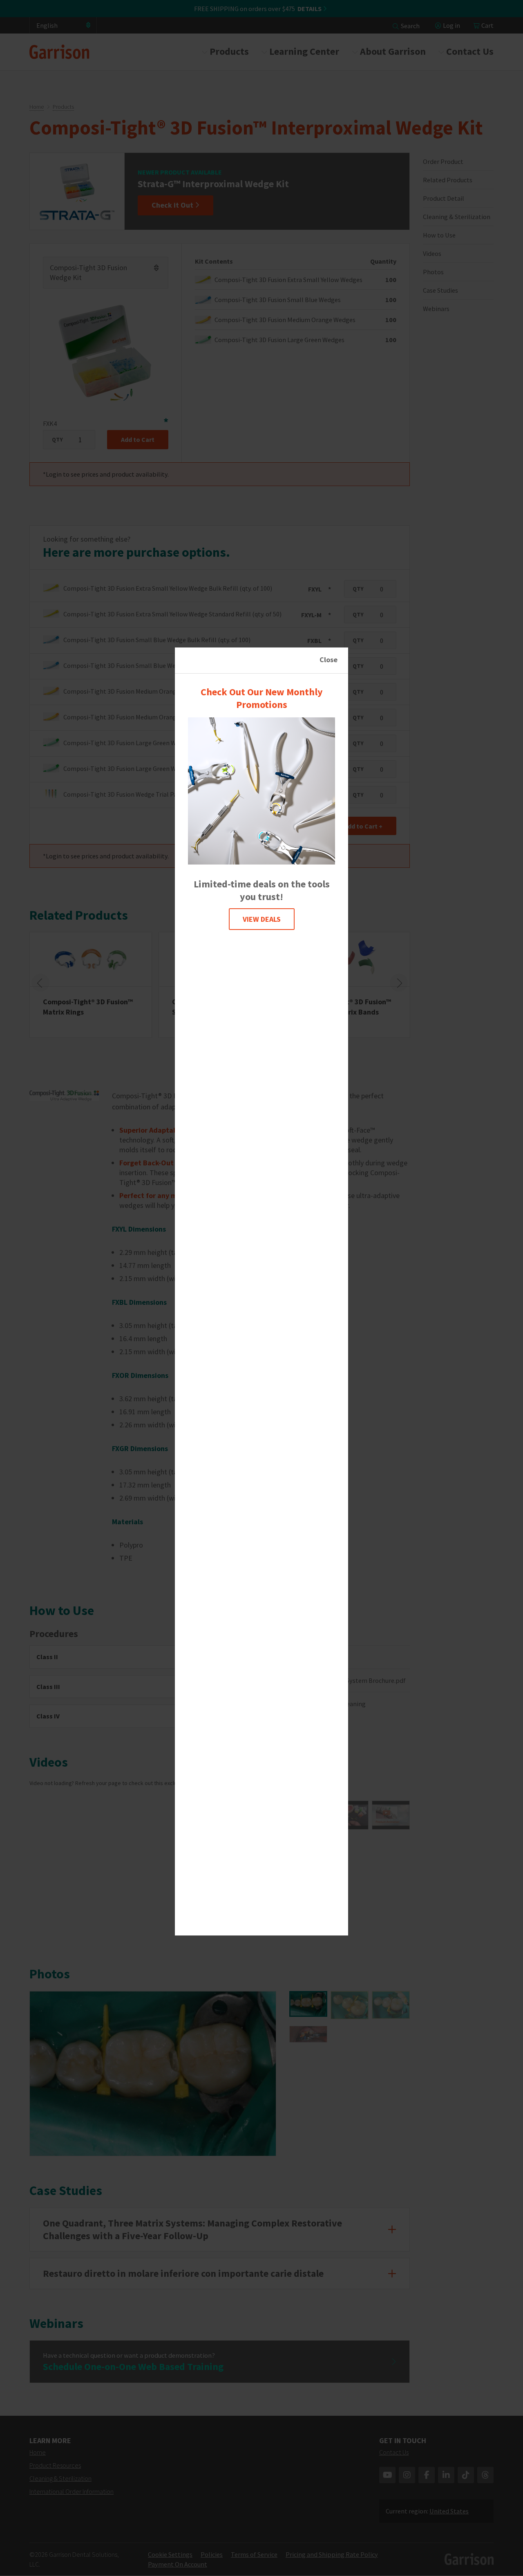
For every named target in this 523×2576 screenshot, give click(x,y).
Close (329, 660)
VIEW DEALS (262, 919)
